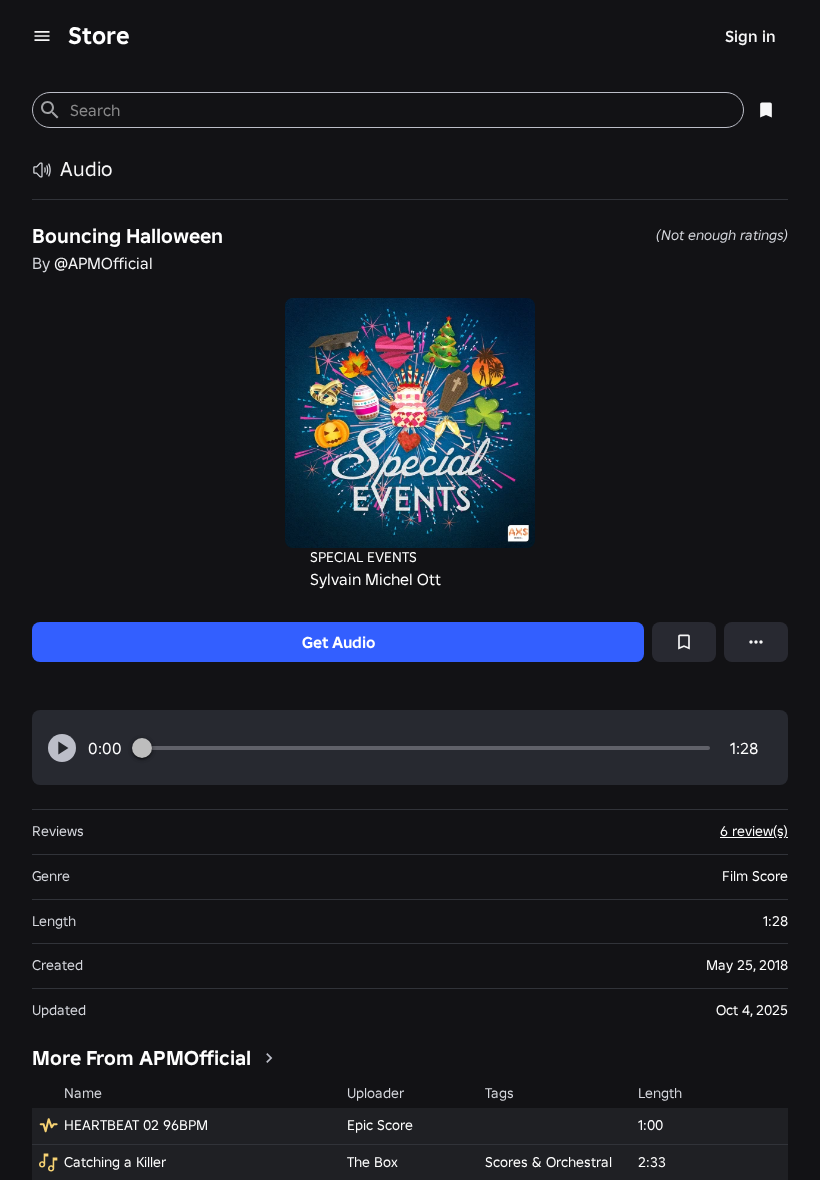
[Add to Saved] (684, 642)
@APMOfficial (103, 263)
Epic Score (380, 1125)
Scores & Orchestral (548, 1162)
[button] (62, 748)
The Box (372, 1162)
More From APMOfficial (141, 1058)
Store (99, 35)
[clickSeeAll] (269, 1058)
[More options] (756, 642)
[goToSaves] (766, 110)
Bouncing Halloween (127, 236)
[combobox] (398, 110)
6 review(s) (754, 831)
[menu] (42, 36)
